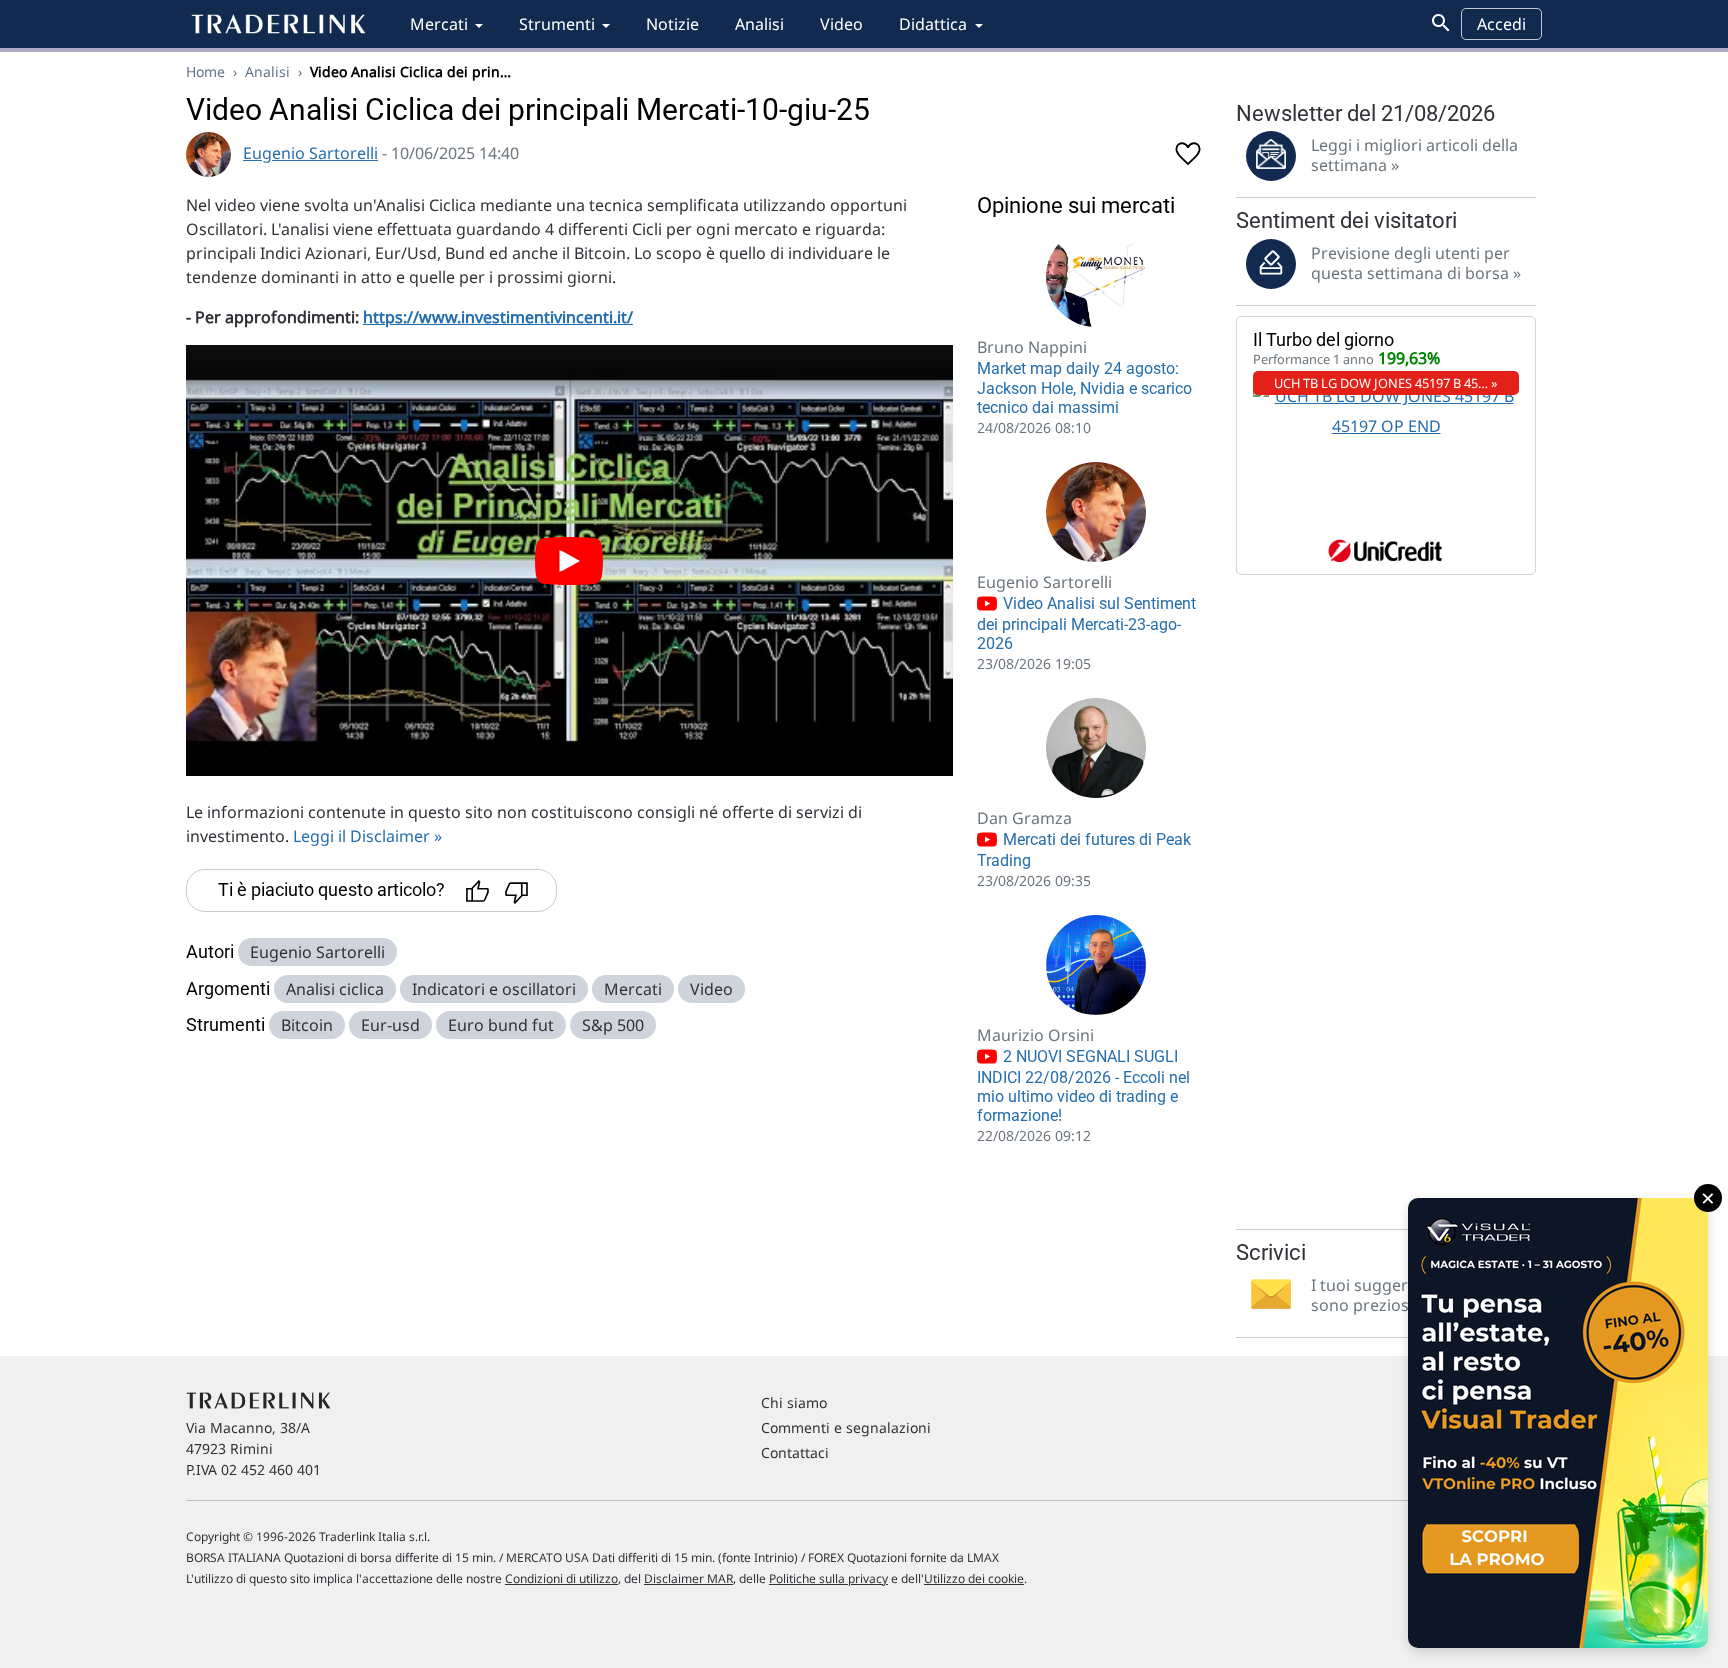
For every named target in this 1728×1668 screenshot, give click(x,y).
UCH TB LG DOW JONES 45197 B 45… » (1386, 383)
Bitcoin (307, 1025)
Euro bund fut (501, 1025)
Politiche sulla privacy (828, 1578)
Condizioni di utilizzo (561, 1578)
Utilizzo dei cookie (974, 1578)
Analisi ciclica (335, 989)
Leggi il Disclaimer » (367, 836)
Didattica (933, 24)
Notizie (672, 24)
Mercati (439, 24)
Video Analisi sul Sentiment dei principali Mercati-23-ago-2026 (1086, 623)
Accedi (1501, 24)
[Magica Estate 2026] (1558, 1423)
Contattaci (795, 1452)
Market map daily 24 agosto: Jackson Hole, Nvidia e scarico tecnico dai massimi (1084, 387)
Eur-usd (390, 1025)
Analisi (759, 24)
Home (205, 71)
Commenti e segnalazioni (846, 1427)
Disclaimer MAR (688, 1578)
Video (841, 24)
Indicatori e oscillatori (494, 989)
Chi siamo (794, 1402)
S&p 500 (613, 1025)
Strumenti (557, 24)
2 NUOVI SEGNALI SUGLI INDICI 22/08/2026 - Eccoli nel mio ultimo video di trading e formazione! (1083, 1086)
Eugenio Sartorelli (310, 153)
